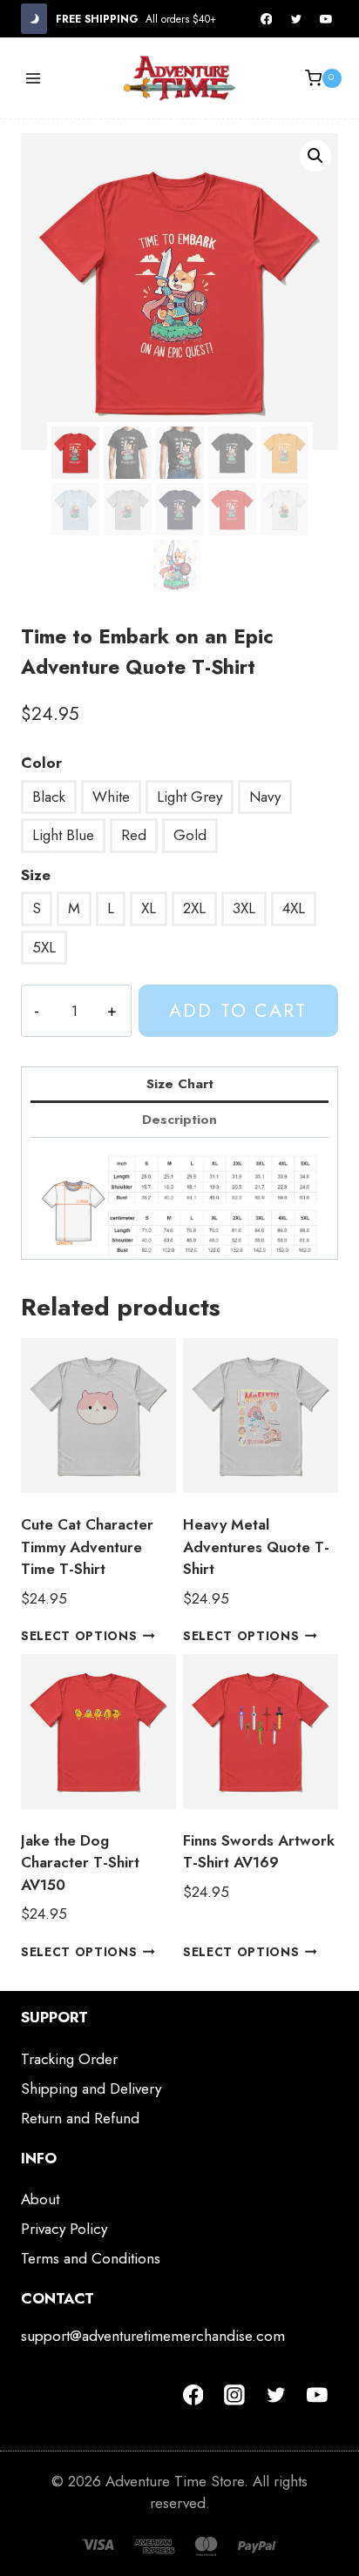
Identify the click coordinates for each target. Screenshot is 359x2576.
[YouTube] (326, 19)
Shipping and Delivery (91, 2088)
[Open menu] (34, 78)
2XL (194, 908)
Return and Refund (80, 2118)
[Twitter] (296, 19)
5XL (44, 947)
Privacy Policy (64, 2229)
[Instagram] (234, 2395)
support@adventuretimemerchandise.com (153, 2336)
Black (49, 797)
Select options (79, 1636)
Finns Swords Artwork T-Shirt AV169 (259, 1852)
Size (36, 875)
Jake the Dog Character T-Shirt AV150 (80, 1863)
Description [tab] (179, 1120)
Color (41, 763)
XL (149, 908)
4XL (294, 908)
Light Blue (63, 835)
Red (134, 835)
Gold (190, 835)
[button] (315, 156)
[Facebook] (267, 19)
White (111, 797)
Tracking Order (69, 2059)
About (40, 2199)
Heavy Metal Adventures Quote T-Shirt (256, 1547)
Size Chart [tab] (180, 1084)
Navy (265, 797)
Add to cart (238, 1010)
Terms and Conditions (91, 2258)
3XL (244, 908)
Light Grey (190, 797)
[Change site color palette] (34, 19)
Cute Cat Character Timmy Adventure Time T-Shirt (87, 1547)
